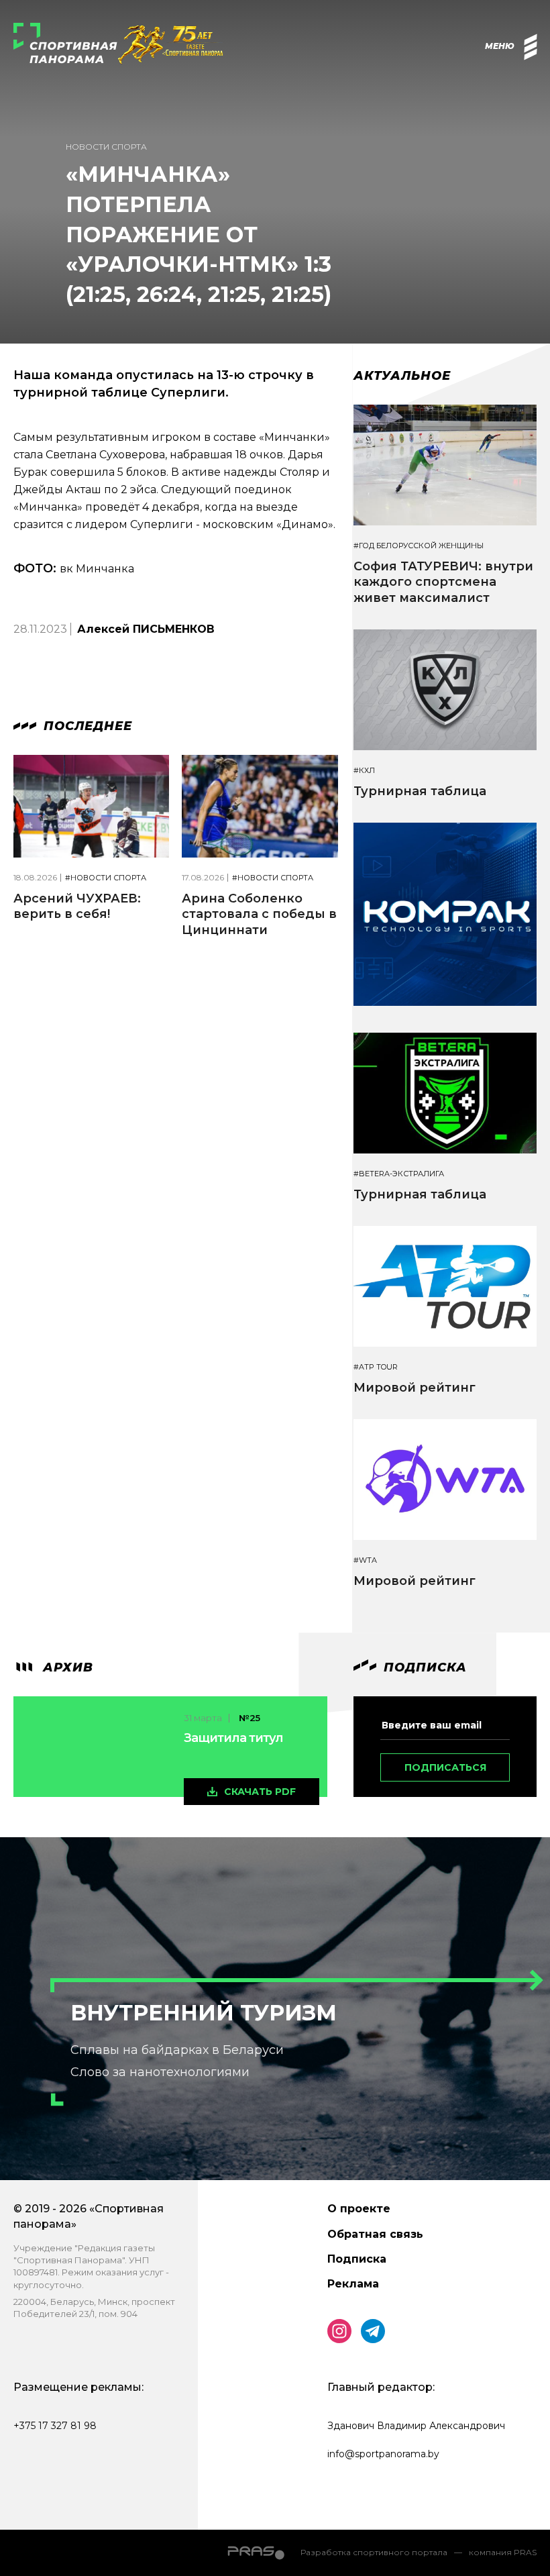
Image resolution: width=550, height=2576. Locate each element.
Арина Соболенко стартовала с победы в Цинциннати (259, 914)
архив (66, 1667)
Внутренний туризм (204, 2013)
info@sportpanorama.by (383, 2454)
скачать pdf (260, 1792)
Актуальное (402, 376)
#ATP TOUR (376, 1367)
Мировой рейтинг (415, 1388)
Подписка (357, 2259)
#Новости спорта (106, 878)
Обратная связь (375, 2234)
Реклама (353, 2284)
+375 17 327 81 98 (55, 2426)
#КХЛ (364, 771)
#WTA (365, 1560)
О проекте (359, 2209)
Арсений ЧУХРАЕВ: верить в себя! (77, 906)
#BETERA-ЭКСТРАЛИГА (399, 1174)
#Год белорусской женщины (419, 546)
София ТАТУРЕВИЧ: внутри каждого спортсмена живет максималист (443, 582)
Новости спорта (106, 147)
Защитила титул (233, 1738)
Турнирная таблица (420, 791)
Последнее (86, 726)
